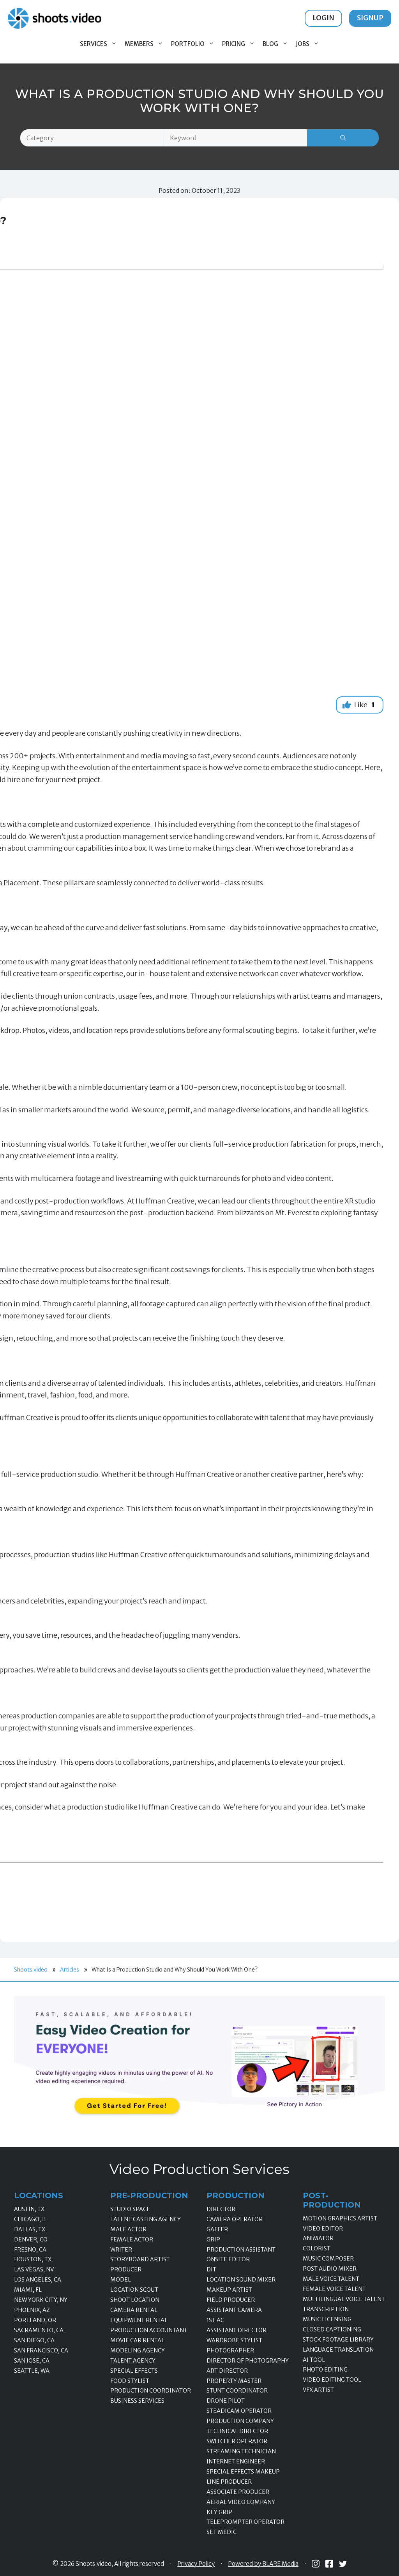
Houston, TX (33, 2259)
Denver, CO (31, 2239)
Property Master (234, 2381)
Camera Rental (134, 2310)
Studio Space (130, 2209)
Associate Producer (238, 2492)
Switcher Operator (237, 2441)
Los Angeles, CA (38, 2280)
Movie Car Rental (137, 2340)
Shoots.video (31, 1970)
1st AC (215, 2320)
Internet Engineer (236, 2461)
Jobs (303, 44)
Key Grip (219, 2512)
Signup (370, 18)
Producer (126, 2269)
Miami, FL (28, 2290)
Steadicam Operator (239, 2411)
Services (94, 44)
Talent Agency (133, 2361)
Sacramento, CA (39, 2330)
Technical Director (237, 2431)
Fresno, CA (30, 2250)
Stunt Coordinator (237, 2391)
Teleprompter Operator (245, 2522)
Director (221, 2209)
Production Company (240, 2421)
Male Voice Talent (331, 2279)
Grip (213, 2239)
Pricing (234, 44)
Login (323, 18)
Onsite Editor (228, 2259)
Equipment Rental (139, 2320)
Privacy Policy (196, 2564)
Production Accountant (149, 2330)
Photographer (230, 2350)
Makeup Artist (229, 2290)
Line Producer (229, 2482)
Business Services (137, 2401)
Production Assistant (241, 2250)
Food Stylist (130, 2381)
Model (121, 2280)
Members (139, 44)
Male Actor (128, 2229)
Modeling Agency (138, 2350)
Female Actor (132, 2239)
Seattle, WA (32, 2371)
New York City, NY (41, 2300)
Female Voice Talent (334, 2289)
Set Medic (222, 2532)
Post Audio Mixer (330, 2269)
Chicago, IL (31, 2219)
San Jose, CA (32, 2361)
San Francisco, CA (41, 2350)
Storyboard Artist (140, 2259)
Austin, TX (29, 2209)
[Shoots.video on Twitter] (343, 2564)
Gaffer (217, 2229)
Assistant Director (237, 2330)
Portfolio (188, 44)
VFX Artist (318, 2390)
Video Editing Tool (332, 2380)
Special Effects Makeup (243, 2472)
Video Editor (323, 2229)
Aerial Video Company (241, 2502)
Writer (121, 2250)
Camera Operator (235, 2219)
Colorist (317, 2248)
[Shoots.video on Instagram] (316, 2564)
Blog (270, 44)
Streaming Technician (241, 2451)
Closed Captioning (332, 2329)
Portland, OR (35, 2320)
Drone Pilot (226, 2401)
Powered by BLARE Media (263, 2564)
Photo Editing (325, 2370)
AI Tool (314, 2360)
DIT (211, 2269)
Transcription (326, 2309)
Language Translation (338, 2350)
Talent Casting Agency (146, 2219)
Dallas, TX (30, 2229)
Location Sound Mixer (241, 2280)
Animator (318, 2238)
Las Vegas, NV (34, 2269)
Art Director (227, 2371)
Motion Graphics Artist (340, 2218)
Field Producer (231, 2300)
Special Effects (134, 2371)
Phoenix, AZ (32, 2310)
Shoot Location (135, 2300)
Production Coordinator (151, 2391)
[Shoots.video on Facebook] (329, 2564)
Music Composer (328, 2259)
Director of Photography (248, 2361)
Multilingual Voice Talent (344, 2299)
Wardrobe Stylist (234, 2340)
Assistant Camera (234, 2310)
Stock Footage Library (338, 2340)
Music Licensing (327, 2319)
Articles (70, 1970)
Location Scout (134, 2290)
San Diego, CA (34, 2340)
